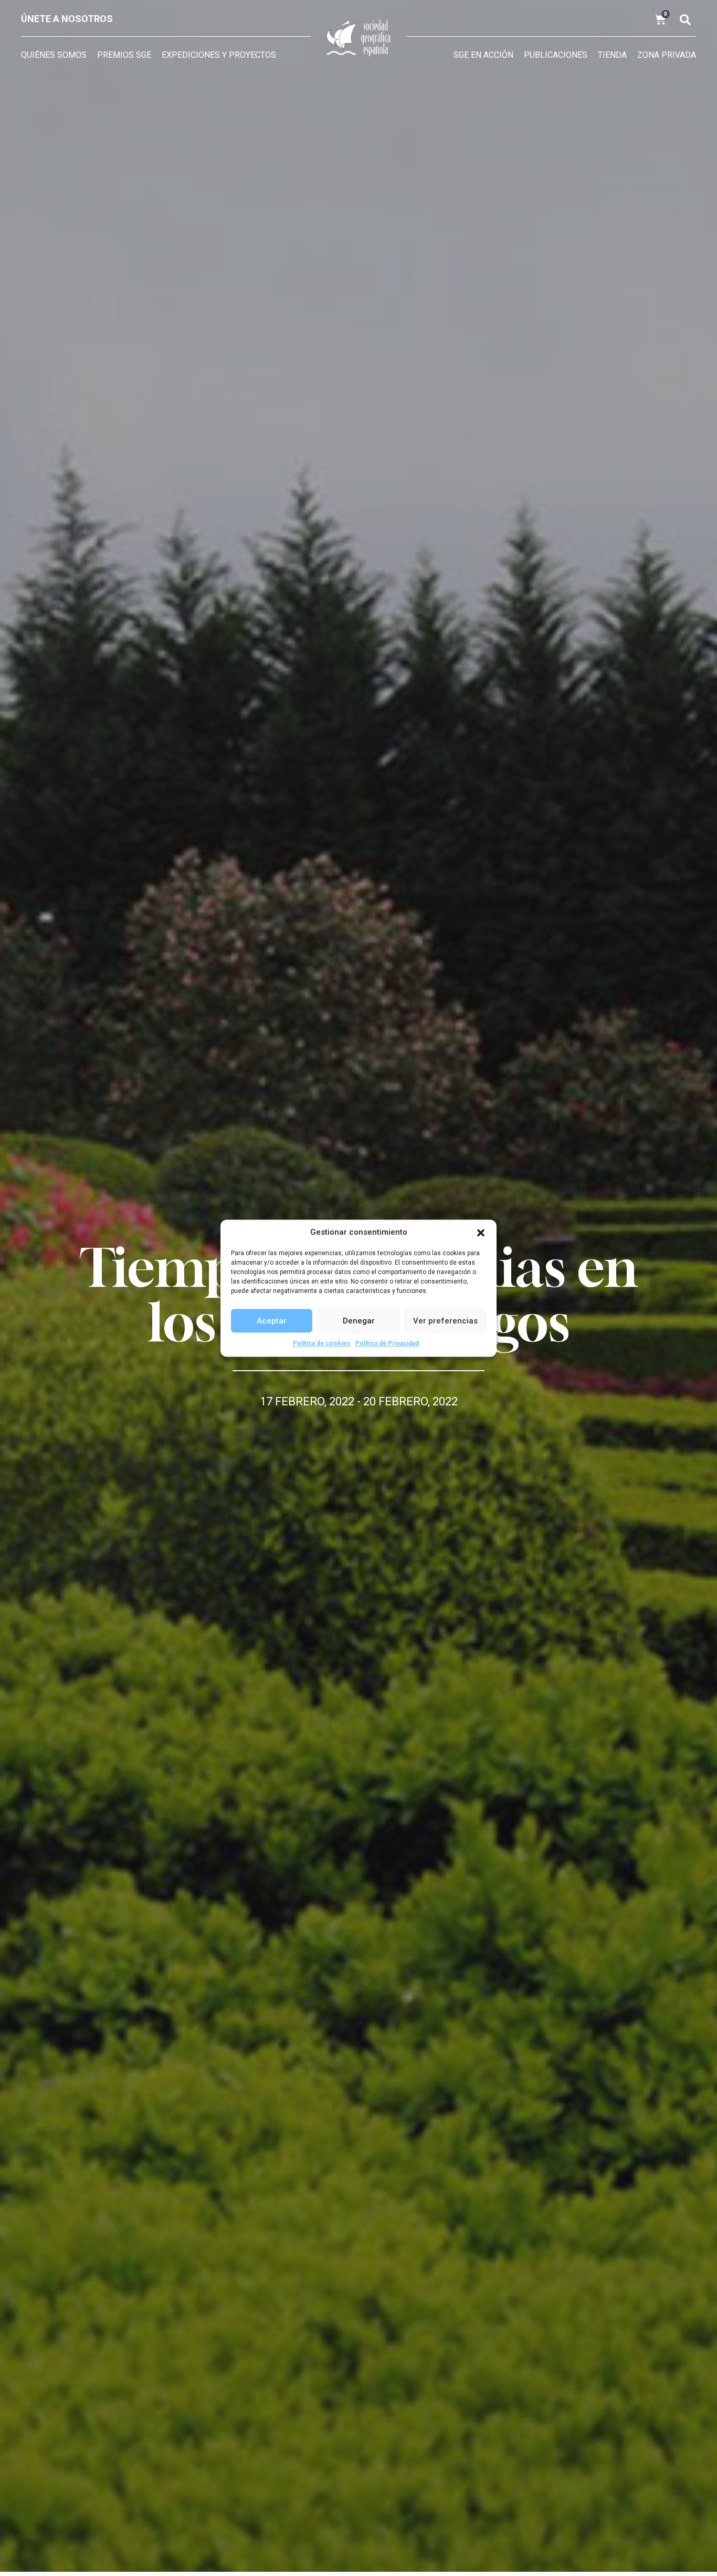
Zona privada (667, 55)
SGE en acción (483, 55)
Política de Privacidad (387, 1343)
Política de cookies (321, 1343)
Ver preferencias (445, 1320)
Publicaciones (556, 55)
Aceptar (272, 1320)
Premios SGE (124, 55)
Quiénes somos (54, 55)
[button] (481, 1233)
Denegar (359, 1320)
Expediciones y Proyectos (219, 55)
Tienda (612, 55)
